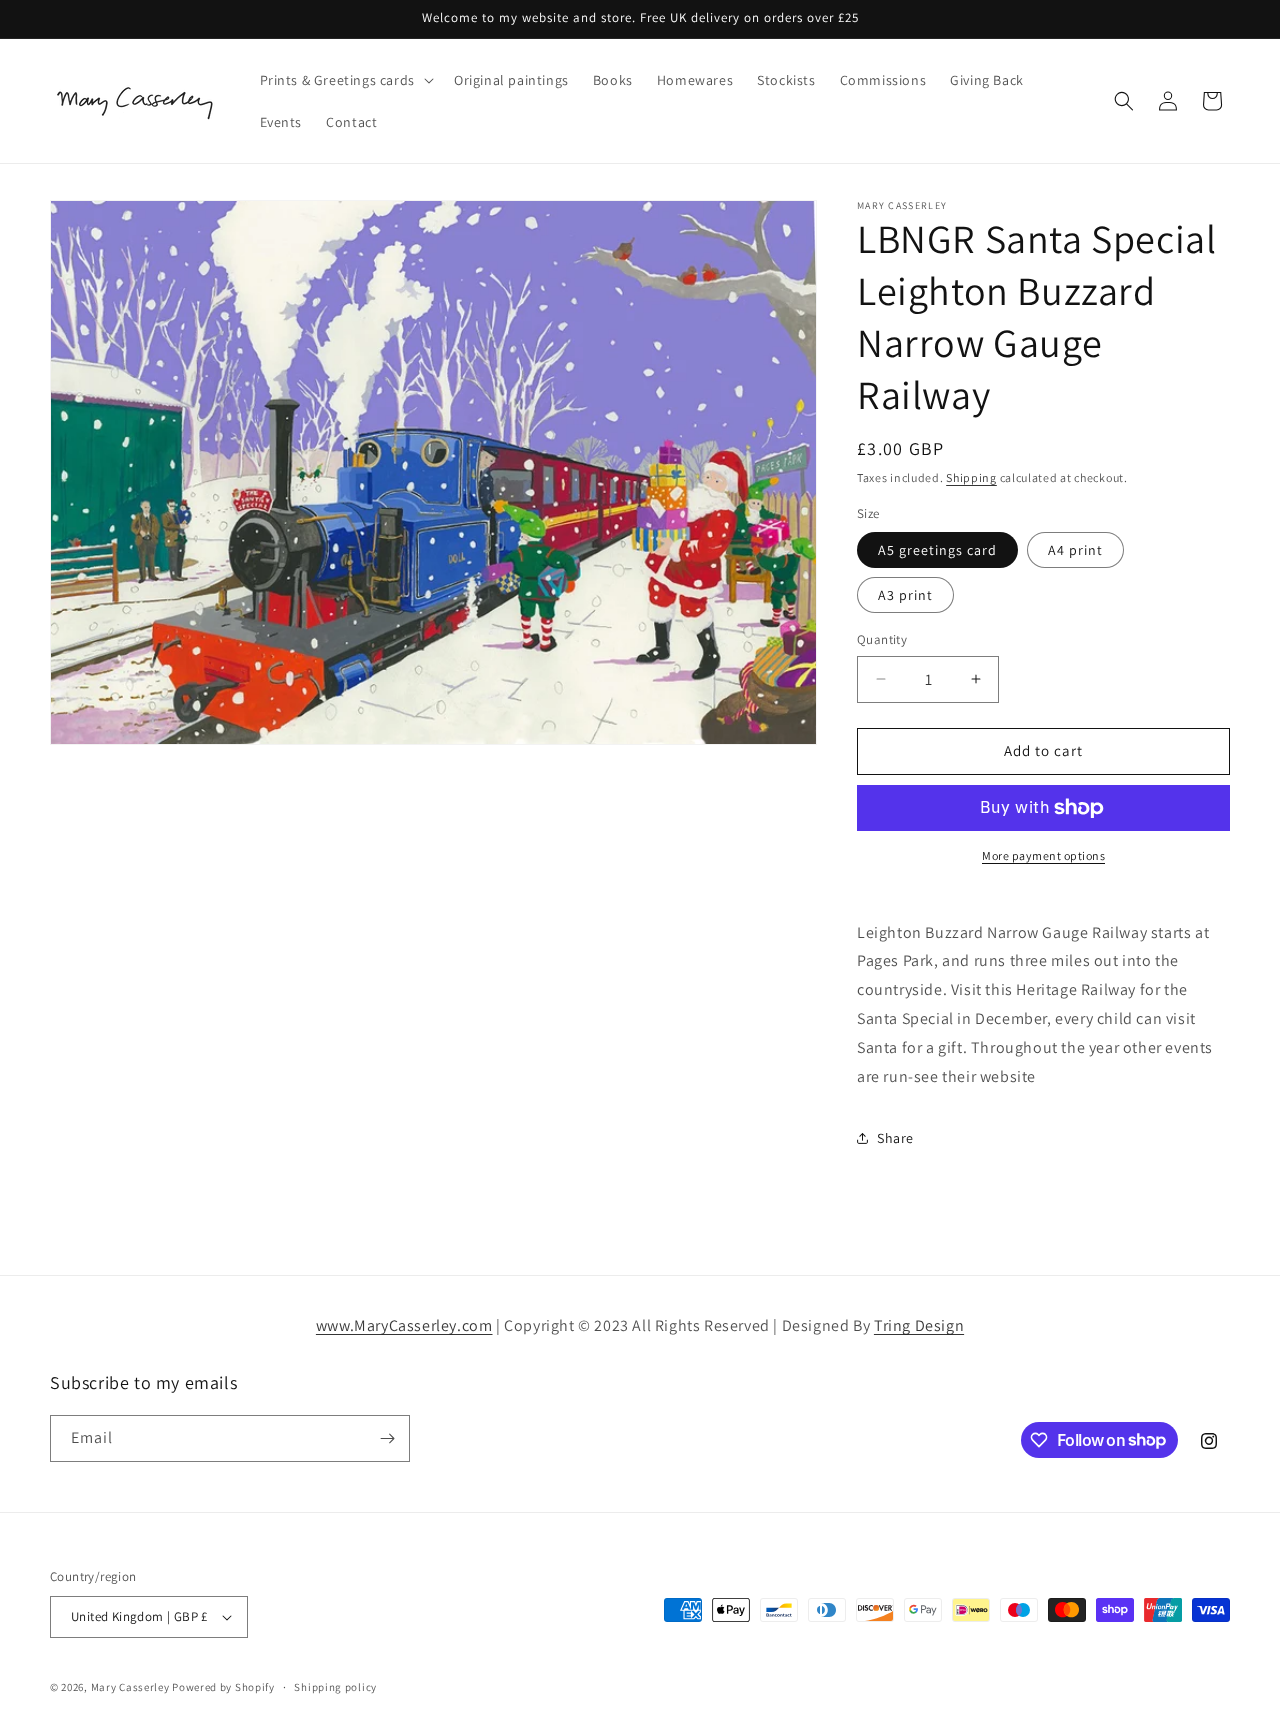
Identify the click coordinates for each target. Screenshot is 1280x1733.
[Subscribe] (387, 1438)
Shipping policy (335, 1687)
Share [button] (895, 1138)
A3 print (905, 595)
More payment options (1043, 855)
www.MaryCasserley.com (404, 1325)
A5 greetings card (937, 550)
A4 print (1075, 550)
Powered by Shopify (223, 1687)
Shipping (971, 477)
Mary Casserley (130, 1687)
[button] (345, 80)
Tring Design (919, 1325)
